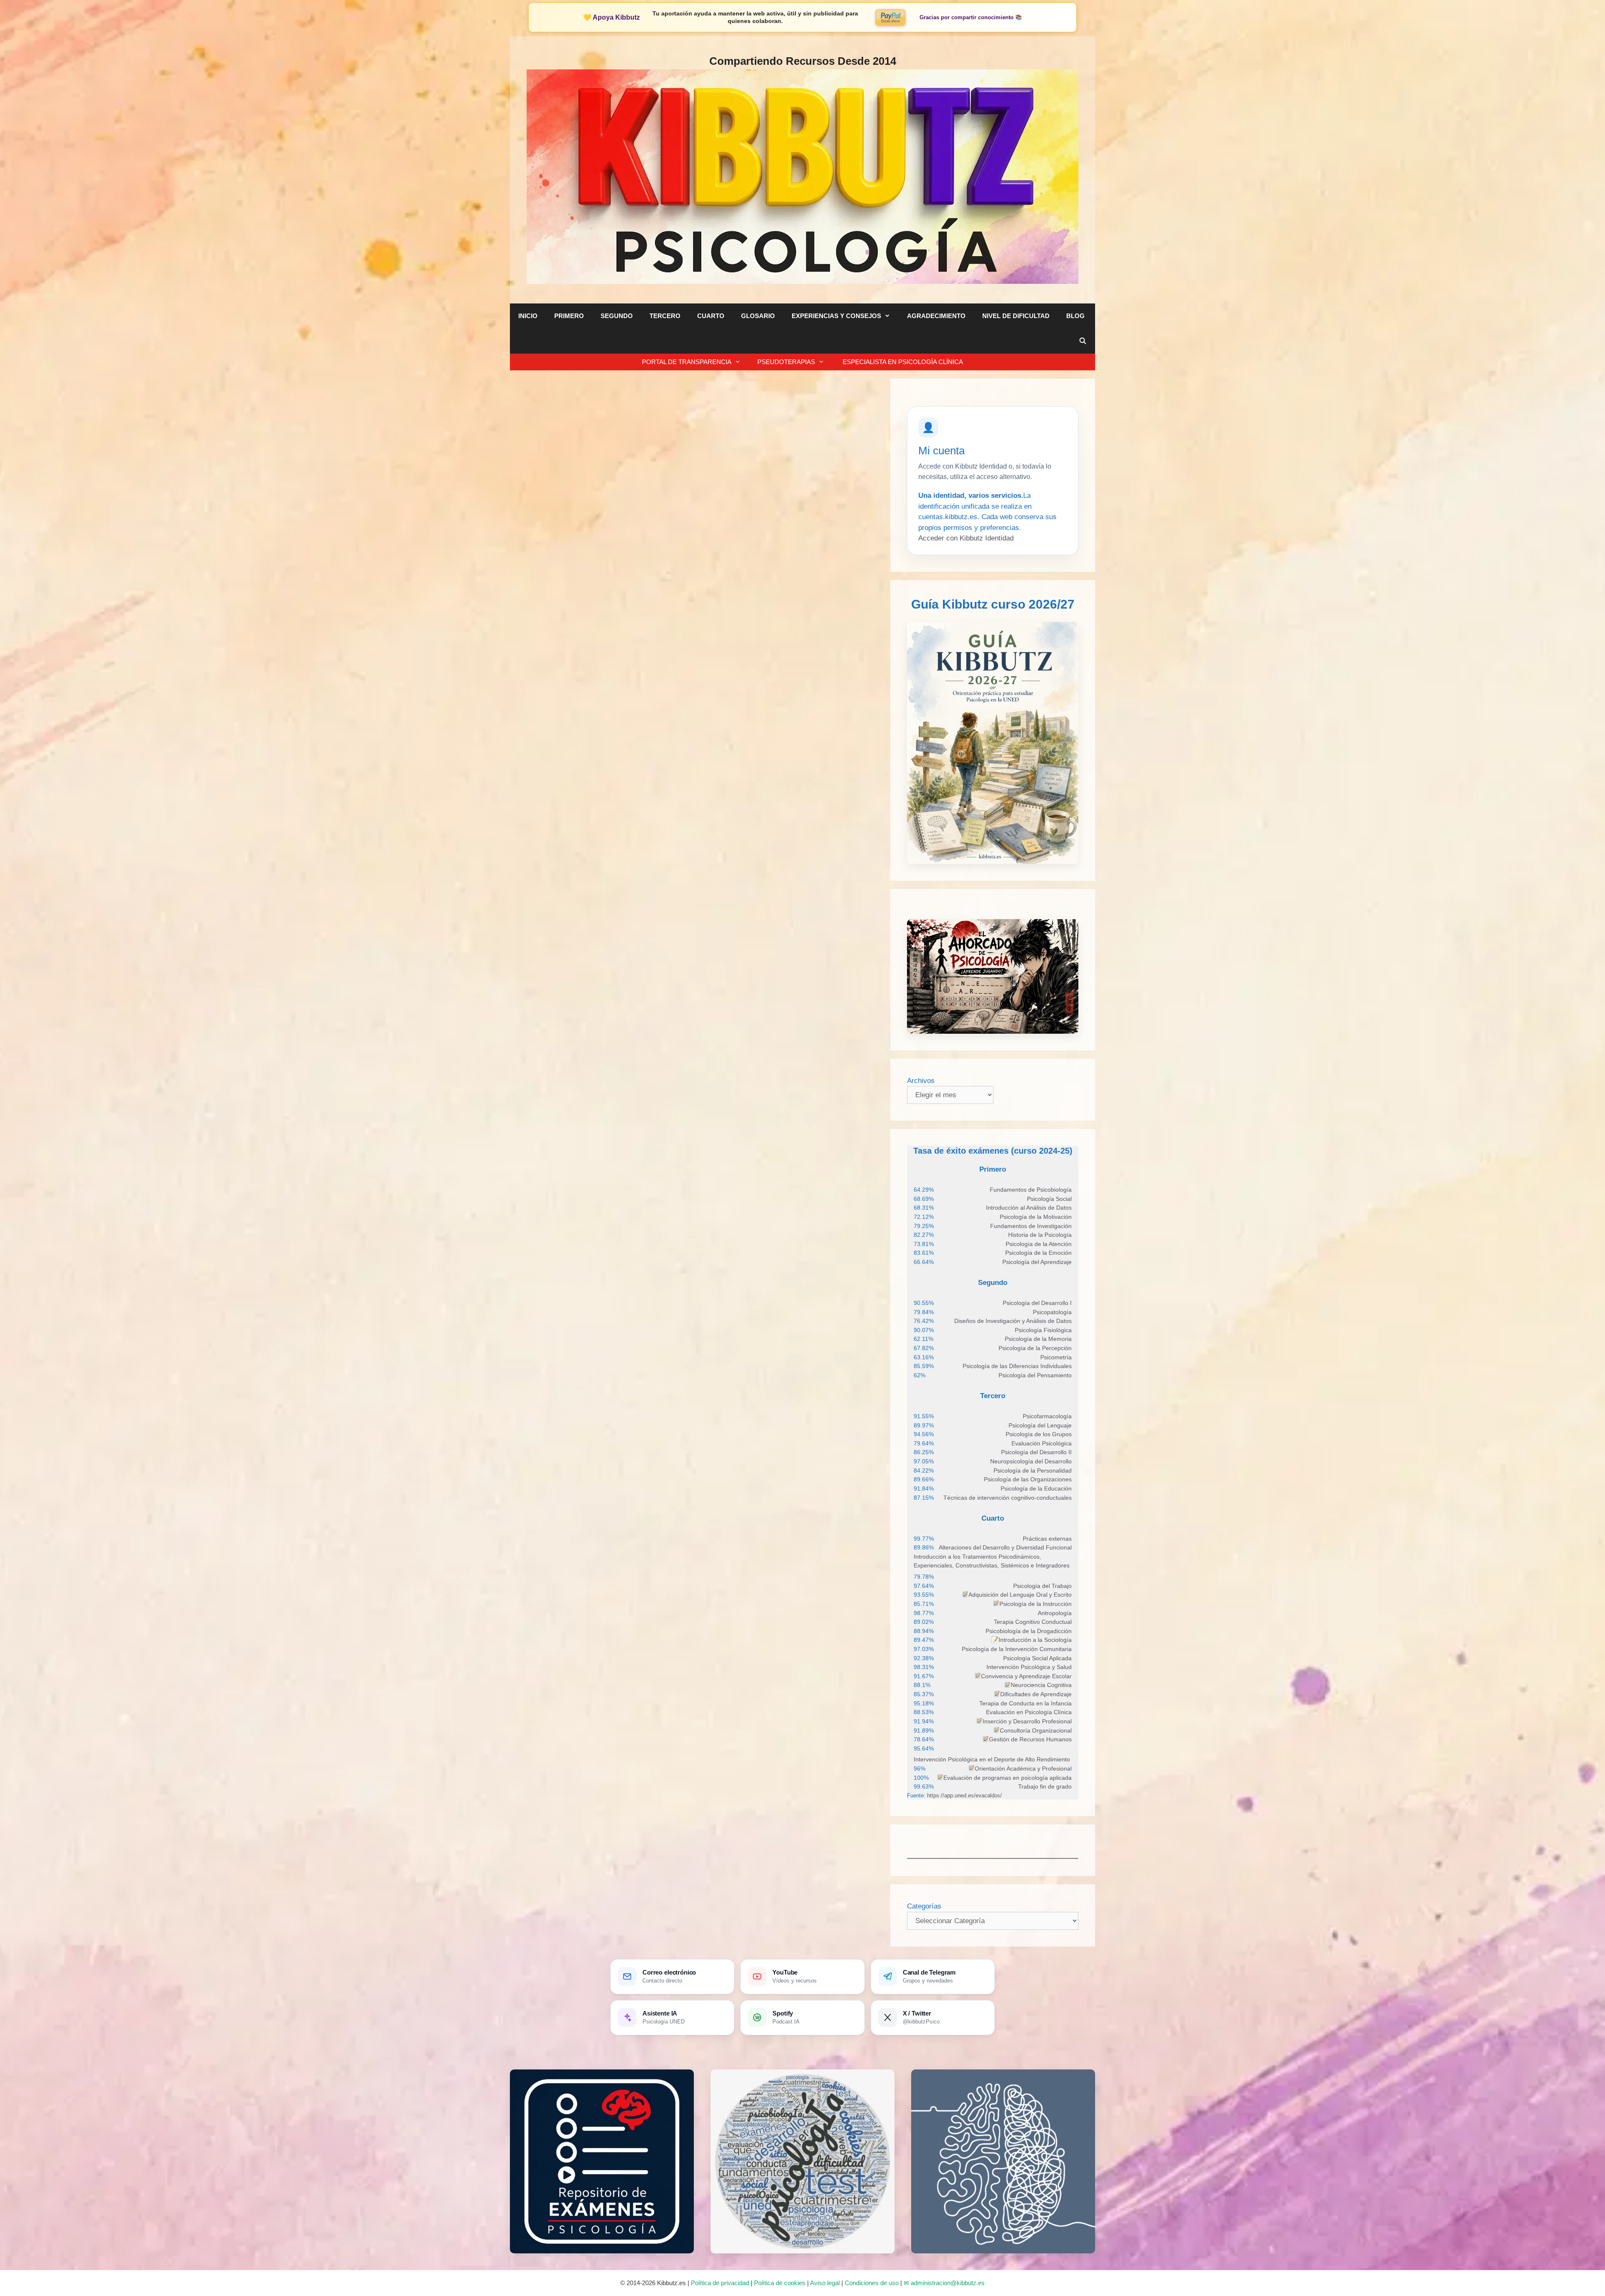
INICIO (528, 316)
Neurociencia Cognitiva (1041, 1685)
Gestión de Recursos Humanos (1030, 1739)
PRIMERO (569, 316)
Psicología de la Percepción (1035, 1348)
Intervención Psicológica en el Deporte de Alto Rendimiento (992, 1759)
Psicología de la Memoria (1038, 1339)
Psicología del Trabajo (1042, 1586)
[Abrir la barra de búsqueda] (1083, 341)
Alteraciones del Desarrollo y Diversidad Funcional (1005, 1547)
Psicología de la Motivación (1036, 1217)
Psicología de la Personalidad (1033, 1470)
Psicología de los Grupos (1039, 1434)
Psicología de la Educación (1036, 1488)
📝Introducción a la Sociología (1031, 1640)
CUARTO (711, 316)
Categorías (924, 1906)
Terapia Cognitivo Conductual (1033, 1622)
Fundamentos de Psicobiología (1031, 1190)
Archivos (921, 1081)
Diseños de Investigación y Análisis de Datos (1013, 1321)
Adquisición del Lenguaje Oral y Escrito (1020, 1595)
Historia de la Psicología (1040, 1235)
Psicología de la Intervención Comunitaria (1017, 1649)
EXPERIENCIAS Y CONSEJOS (836, 316)
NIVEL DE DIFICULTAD (1016, 316)
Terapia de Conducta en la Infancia (1025, 1703)
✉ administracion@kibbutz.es (944, 2283)
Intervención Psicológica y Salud (1029, 1667)
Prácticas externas (1047, 1539)
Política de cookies (780, 2283)
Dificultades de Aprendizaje (1036, 1694)
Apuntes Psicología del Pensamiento (623, 456)
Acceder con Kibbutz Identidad (966, 538)
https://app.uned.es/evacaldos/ (964, 1795)
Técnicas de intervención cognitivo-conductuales (1008, 1498)
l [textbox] (1023, 1769)
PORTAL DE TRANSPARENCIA (687, 362)
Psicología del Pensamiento (1035, 1375)
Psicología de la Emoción (1038, 1253)
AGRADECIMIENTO (936, 316)
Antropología (1055, 1613)
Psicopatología (1052, 1312)
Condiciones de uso (872, 2283)
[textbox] (1031, 1190)
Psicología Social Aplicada (1037, 1658)
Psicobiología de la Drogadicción (1029, 1631)
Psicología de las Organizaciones (1028, 1479)
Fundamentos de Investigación (1031, 1226)
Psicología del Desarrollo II (1036, 1452)
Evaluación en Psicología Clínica (1029, 1712)
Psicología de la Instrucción (1036, 1604)
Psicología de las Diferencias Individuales (1017, 1366)
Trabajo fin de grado (1045, 1786)
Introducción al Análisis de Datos (1029, 1208)
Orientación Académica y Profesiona (1023, 1769)
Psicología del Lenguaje (1040, 1425)
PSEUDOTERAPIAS (786, 362)
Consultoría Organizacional (1036, 1730)
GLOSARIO (758, 316)
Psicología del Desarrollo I (1037, 1303)
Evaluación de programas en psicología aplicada (1008, 1778)
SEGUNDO (617, 316)
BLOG (1075, 316)
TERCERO (665, 316)
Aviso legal (825, 2283)
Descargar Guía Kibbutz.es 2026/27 (732, 776)
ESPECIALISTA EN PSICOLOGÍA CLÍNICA (902, 362)
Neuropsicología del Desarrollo (1031, 1461)
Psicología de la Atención (1039, 1244)
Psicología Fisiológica (1043, 1330)
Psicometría (1056, 1357)
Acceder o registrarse (617, 776)
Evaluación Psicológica (1042, 1443)
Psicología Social (1049, 1199)
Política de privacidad (720, 2283)
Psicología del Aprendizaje (1037, 1262)
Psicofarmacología (1047, 1416)
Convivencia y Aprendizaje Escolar (1026, 1676)
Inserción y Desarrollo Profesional (1027, 1721)
